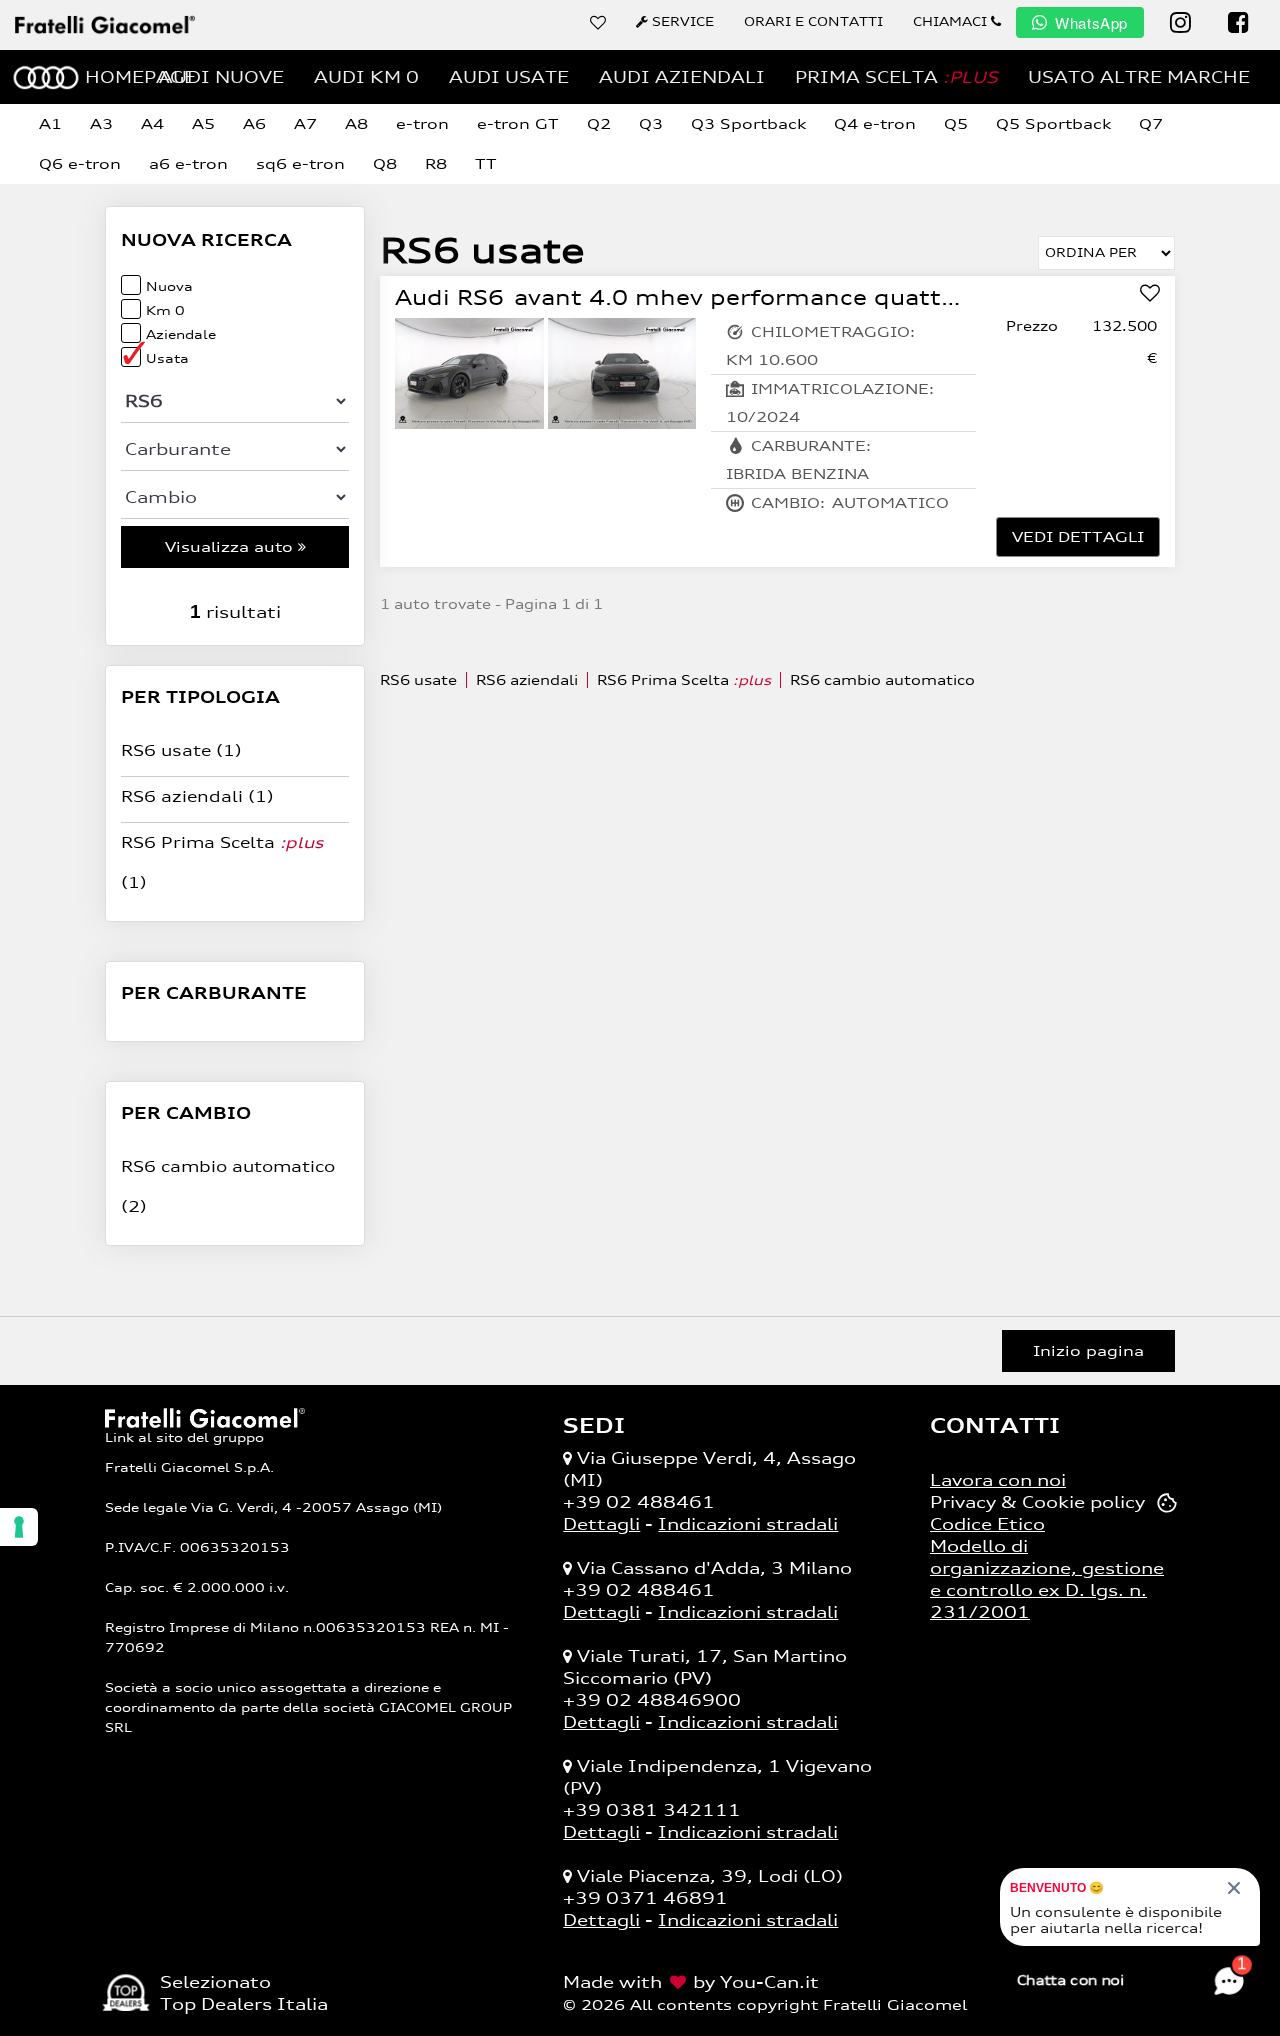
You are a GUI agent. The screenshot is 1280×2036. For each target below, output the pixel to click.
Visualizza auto (231, 546)
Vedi (1078, 536)
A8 (356, 123)
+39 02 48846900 (652, 1700)
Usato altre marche (1139, 77)
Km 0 (165, 310)
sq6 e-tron (300, 163)
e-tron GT (518, 123)
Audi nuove (221, 77)
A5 (203, 123)
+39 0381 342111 (652, 1810)
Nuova (169, 286)
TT (486, 163)
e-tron (422, 123)
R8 (436, 163)
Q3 (651, 123)
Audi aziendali (682, 77)
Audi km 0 (366, 77)
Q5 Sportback (1053, 123)
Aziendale (181, 334)
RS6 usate (181, 750)
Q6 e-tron (80, 163)
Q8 (385, 163)
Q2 (599, 123)
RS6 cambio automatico (882, 680)
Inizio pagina (1088, 1350)
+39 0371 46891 (645, 1898)
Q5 (956, 123)
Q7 (1151, 123)
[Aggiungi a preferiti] (1150, 294)
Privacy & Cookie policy (1037, 1502)
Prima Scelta (896, 77)
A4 (152, 123)
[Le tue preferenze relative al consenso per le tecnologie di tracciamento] (19, 1527)
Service (681, 21)
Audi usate (509, 77)
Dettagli (601, 1524)
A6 (254, 123)
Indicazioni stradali (748, 1524)
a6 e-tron (188, 163)
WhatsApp (1091, 22)
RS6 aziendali (197, 796)
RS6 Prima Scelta (684, 680)
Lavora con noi (998, 1480)
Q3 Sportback (748, 123)
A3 (101, 123)
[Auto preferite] (598, 22)
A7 (305, 123)
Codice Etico (987, 1524)
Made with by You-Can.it (691, 1982)
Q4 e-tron (875, 123)
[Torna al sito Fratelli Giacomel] (205, 1416)
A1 (50, 123)
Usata (167, 358)
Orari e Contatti (813, 21)
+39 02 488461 (639, 1502)
